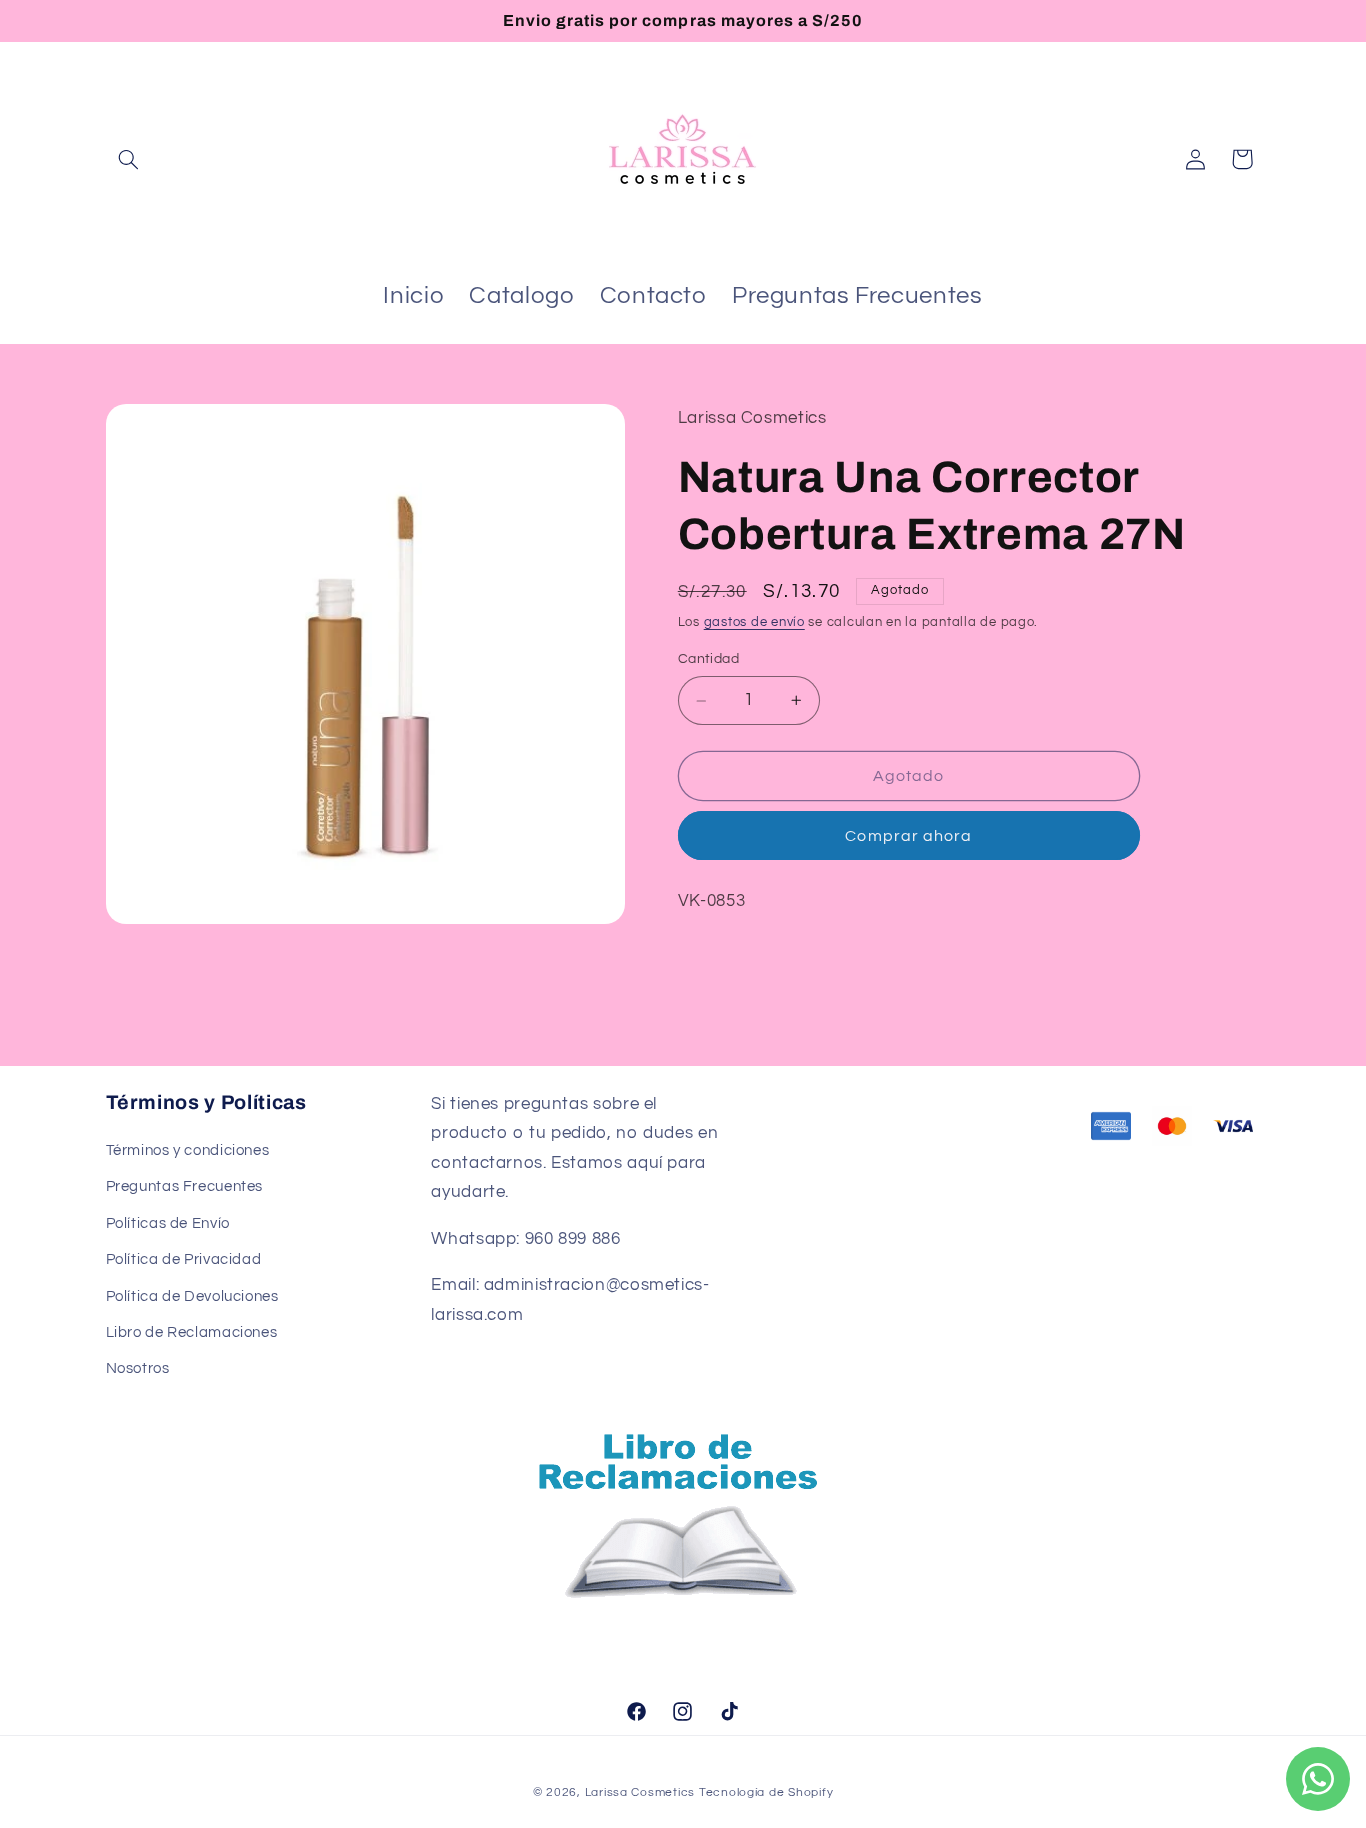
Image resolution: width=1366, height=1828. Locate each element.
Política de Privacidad (184, 1259)
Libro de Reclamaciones (192, 1332)
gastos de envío (754, 622)
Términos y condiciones (188, 1150)
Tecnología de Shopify (766, 1792)
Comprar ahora (908, 836)
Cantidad (708, 660)
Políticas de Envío (168, 1223)
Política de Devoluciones (192, 1296)
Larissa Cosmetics (640, 1792)
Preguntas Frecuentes (185, 1186)
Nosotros (138, 1368)
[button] (129, 159)
